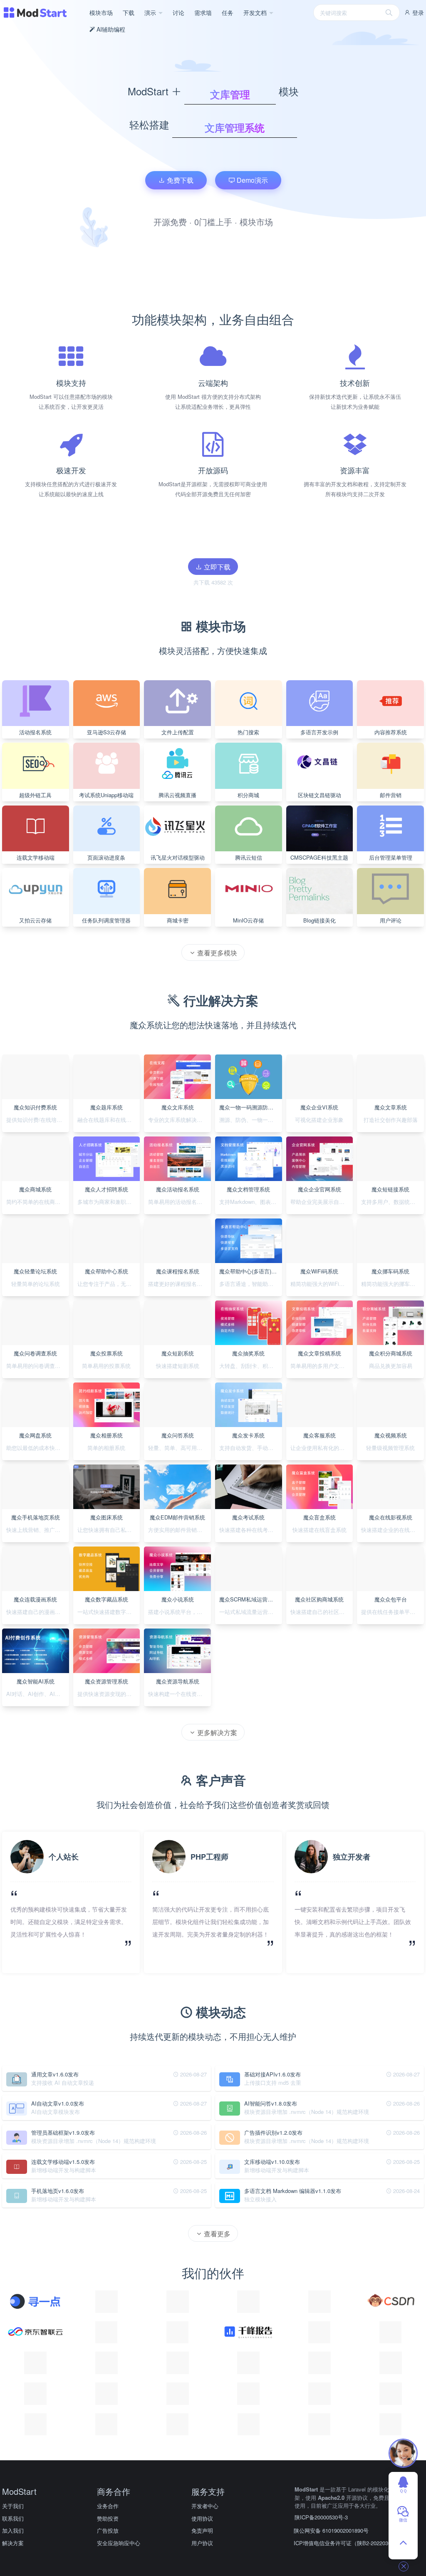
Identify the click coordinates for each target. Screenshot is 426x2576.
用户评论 (391, 920)
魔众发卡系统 (248, 1435)
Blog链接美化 (319, 920)
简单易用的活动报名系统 (178, 1202)
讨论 (178, 12)
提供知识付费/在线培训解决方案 (38, 1120)
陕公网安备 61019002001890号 (331, 2530)
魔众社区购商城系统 (319, 1599)
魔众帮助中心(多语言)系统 (251, 1271)
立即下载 (216, 567)
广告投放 (108, 2530)
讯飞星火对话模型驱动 (178, 857)
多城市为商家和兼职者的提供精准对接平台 (109, 1202)
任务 (228, 12)
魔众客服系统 (319, 1435)
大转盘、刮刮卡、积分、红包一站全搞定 (251, 1366)
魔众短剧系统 (178, 1353)
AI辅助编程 (110, 29)
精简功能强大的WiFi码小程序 (322, 1284)
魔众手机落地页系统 (36, 1517)
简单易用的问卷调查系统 (36, 1366)
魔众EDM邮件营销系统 (177, 1517)
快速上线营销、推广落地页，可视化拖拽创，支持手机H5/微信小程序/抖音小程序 (38, 1530)
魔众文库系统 (178, 1107)
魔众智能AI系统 (36, 1681)
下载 (129, 12)
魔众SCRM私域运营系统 (249, 1599)
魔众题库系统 (106, 1107)
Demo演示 (251, 180)
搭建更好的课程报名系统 (178, 1284)
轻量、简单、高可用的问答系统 (180, 1448)
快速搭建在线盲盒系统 (319, 1530)
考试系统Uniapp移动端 (106, 795)
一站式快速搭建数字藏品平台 (109, 1612)
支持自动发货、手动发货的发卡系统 (251, 1448)
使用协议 (202, 2518)
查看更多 (216, 2234)
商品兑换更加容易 (391, 1366)
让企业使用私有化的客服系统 (322, 1448)
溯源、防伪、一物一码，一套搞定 (251, 1120)
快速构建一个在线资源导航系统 (180, 1694)
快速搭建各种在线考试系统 (251, 1530)
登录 (417, 12)
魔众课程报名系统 (178, 1271)
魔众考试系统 (248, 1517)
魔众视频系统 (391, 1435)
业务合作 (108, 2506)
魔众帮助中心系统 (106, 1271)
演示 (151, 12)
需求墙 (203, 12)
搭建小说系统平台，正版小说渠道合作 (180, 1612)
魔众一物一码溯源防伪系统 (251, 1107)
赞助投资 (108, 2518)
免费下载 (179, 180)
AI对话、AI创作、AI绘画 (36, 1694)
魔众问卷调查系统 (35, 1353)
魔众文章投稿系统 (319, 1353)
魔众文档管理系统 (248, 1189)
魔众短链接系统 (390, 1189)
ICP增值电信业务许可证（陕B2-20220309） (347, 2543)
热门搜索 (248, 732)
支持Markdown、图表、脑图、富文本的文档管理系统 (251, 1202)
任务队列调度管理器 (106, 920)
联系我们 (13, 2518)
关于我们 (13, 2506)
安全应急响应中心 (119, 2543)
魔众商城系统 (35, 1189)
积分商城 (248, 795)
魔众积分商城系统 (391, 1353)
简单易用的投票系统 (106, 1366)
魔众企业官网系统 (319, 1189)
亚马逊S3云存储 (106, 732)
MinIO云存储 (248, 920)
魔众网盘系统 (35, 1435)
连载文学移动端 (36, 857)
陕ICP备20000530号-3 (321, 2517)
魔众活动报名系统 (178, 1189)
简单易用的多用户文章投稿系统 (322, 1366)
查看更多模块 (216, 953)
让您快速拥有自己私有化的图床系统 (109, 1530)
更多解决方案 (216, 1732)
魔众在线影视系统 (391, 1517)
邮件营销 (391, 795)
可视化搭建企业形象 (319, 1120)
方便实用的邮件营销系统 (178, 1530)
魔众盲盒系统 (319, 1517)
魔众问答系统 (178, 1435)
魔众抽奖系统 (248, 1353)
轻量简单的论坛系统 (36, 1284)
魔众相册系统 (106, 1435)
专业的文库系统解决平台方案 (180, 1120)
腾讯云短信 (249, 857)
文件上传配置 (178, 732)
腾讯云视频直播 (177, 795)
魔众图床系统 (106, 1517)
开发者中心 (205, 2506)
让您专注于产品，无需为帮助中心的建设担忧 (109, 1284)
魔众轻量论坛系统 (35, 1271)
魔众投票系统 (106, 1353)
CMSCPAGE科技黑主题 (319, 857)
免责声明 (202, 2530)
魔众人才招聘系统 (106, 1189)
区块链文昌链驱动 (319, 795)
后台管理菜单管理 (391, 857)
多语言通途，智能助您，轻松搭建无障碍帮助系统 (251, 1284)
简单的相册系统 (106, 1448)
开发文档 (256, 12)
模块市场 (101, 12)
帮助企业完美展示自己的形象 (322, 1202)
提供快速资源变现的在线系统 (109, 1694)
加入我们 (13, 2530)
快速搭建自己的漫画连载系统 (38, 1612)
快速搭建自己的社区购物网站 (322, 1612)
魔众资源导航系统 (178, 1681)
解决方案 (13, 2543)
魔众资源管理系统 (106, 1681)
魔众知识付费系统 (35, 1107)
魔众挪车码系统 (390, 1271)
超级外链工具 (35, 795)
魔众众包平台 (391, 1599)
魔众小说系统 (178, 1599)
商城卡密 (178, 920)
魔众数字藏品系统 (106, 1599)
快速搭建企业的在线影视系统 (393, 1530)
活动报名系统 (35, 732)
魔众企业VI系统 (319, 1107)
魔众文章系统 (391, 1107)
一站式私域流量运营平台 (249, 1612)
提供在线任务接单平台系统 (393, 1612)
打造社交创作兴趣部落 (391, 1120)
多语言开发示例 (319, 732)
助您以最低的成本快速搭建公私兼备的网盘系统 (38, 1448)
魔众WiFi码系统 (319, 1271)
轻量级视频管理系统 (390, 1448)
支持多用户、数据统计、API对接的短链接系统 (393, 1202)
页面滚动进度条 (106, 857)
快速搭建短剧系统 (178, 1366)
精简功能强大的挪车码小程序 (393, 1284)
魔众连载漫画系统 (35, 1599)
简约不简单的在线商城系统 (38, 1202)
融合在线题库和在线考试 (107, 1120)
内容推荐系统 (391, 732)
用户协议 (202, 2543)
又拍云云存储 (35, 920)
